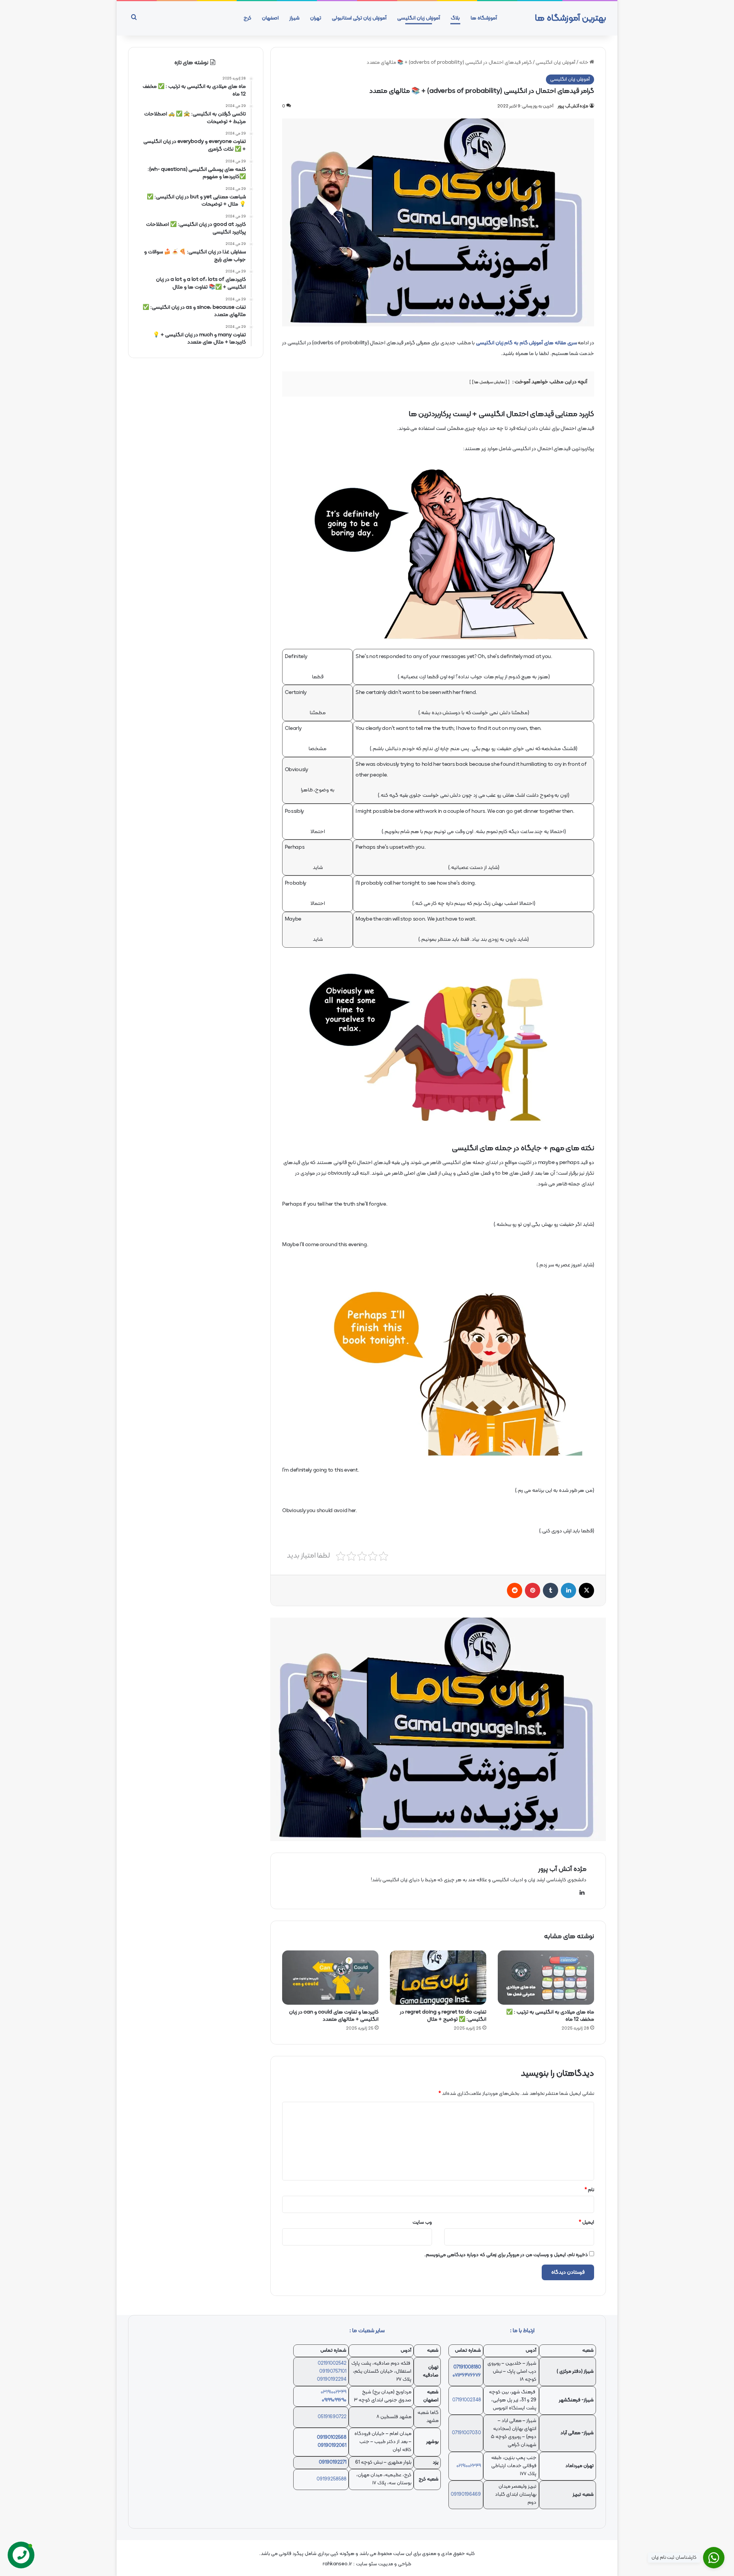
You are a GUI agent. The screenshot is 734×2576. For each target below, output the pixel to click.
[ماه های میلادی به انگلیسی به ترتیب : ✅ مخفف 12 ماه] (546, 1978)
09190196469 (466, 2495)
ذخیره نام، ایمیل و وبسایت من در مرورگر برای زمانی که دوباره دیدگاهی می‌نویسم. (506, 2255)
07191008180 (467, 2367)
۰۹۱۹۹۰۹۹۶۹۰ (334, 2400)
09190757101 (333, 2372)
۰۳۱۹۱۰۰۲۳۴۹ (334, 2392)
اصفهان (270, 18)
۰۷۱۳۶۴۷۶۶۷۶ (467, 2375)
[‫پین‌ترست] (533, 1590)
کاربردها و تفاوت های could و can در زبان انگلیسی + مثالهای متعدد (334, 2016)
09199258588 (331, 2479)
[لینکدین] (568, 1590)
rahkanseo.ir (337, 2564)
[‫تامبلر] (550, 1590)
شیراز (294, 18)
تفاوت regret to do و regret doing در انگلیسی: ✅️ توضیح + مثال (443, 2016)
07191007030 (466, 2433)
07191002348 (467, 2400)
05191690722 (332, 2417)
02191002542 (332, 2364)
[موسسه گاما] (438, 1730)
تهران (316, 18)
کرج (247, 18)
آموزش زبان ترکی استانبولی (359, 18)
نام (589, 2190)
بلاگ (455, 18)
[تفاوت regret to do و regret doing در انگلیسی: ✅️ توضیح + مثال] (438, 1978)
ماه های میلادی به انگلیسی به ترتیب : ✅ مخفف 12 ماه (550, 2016)
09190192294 (332, 2380)
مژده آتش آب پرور (573, 106)
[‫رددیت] (515, 1590)
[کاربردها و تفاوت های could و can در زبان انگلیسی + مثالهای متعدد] (330, 1978)
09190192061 (332, 2446)
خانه (584, 63)
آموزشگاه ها (484, 18)
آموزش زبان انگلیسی (419, 18)
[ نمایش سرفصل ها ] (490, 382)
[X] (586, 1590)
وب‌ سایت (422, 2223)
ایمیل (586, 2223)
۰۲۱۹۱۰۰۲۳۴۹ (469, 2466)
